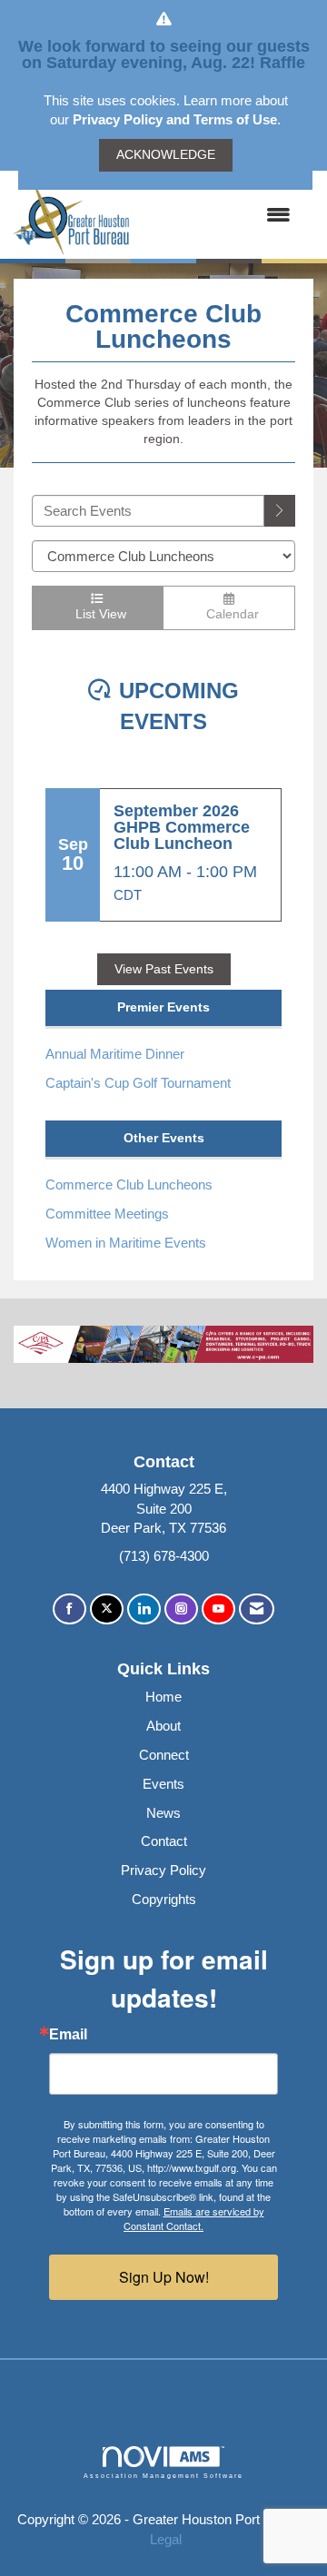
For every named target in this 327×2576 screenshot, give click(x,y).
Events (163, 1784)
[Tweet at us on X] (107, 1609)
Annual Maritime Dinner (115, 1054)
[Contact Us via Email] (257, 1609)
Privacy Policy (163, 1870)
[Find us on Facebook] (69, 1609)
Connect (164, 1755)
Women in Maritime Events (126, 1243)
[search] (280, 511)
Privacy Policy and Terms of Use (175, 119)
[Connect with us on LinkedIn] (144, 1609)
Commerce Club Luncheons (129, 1184)
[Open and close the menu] (219, 215)
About (163, 1726)
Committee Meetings (107, 1214)
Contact (164, 1841)
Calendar (229, 614)
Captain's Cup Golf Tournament (138, 1083)
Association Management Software (163, 2476)
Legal (166, 2539)
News (163, 1813)
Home (163, 1697)
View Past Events (164, 969)
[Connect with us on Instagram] (181, 1609)
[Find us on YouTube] (218, 1609)
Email (68, 2035)
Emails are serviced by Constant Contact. (194, 2218)
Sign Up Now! (164, 2277)
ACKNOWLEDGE (166, 155)
